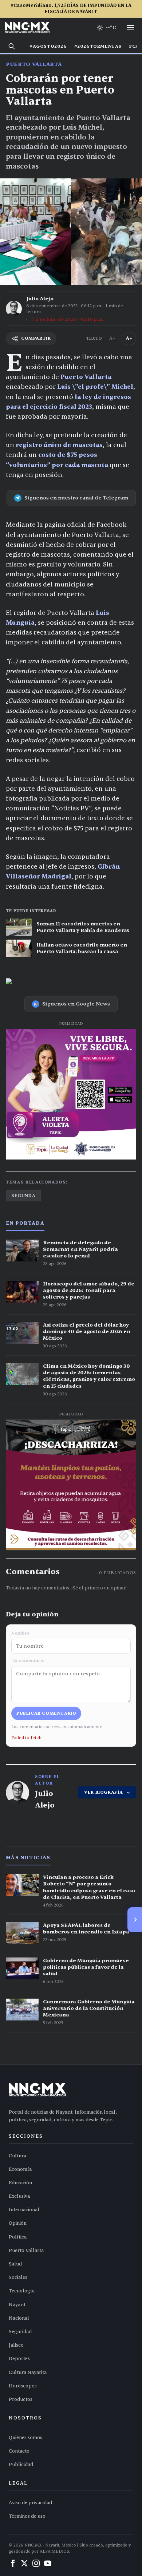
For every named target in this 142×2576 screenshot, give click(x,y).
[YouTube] (48, 2563)
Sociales (18, 2277)
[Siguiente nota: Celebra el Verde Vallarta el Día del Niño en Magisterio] (135, 1920)
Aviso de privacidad (30, 2503)
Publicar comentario (46, 1713)
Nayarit (17, 2305)
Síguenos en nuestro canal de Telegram (76, 498)
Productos (21, 2399)
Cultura (17, 2156)
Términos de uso (27, 2516)
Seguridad (20, 2332)
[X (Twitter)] (24, 2563)
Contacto (19, 2451)
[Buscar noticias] (12, 46)
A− (112, 338)
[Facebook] (13, 2563)
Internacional (24, 2210)
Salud (15, 2264)
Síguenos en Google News (76, 1004)
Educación (20, 2183)
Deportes (19, 2359)
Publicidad (21, 2465)
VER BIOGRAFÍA (104, 1792)
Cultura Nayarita (28, 2372)
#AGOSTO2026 (48, 46)
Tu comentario (28, 1660)
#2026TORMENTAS (98, 46)
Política (18, 2237)
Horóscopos (23, 2386)
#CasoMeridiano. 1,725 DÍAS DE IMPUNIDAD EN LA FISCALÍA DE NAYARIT (71, 9)
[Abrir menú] (130, 28)
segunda (23, 1196)
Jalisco (16, 2345)
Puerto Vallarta (34, 64)
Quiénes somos (25, 2438)
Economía (20, 2169)
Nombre (20, 1633)
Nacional (19, 2318)
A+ (129, 338)
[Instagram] (36, 2563)
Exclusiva (19, 2196)
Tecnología (22, 2291)
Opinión (18, 2223)
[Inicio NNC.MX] (27, 28)
